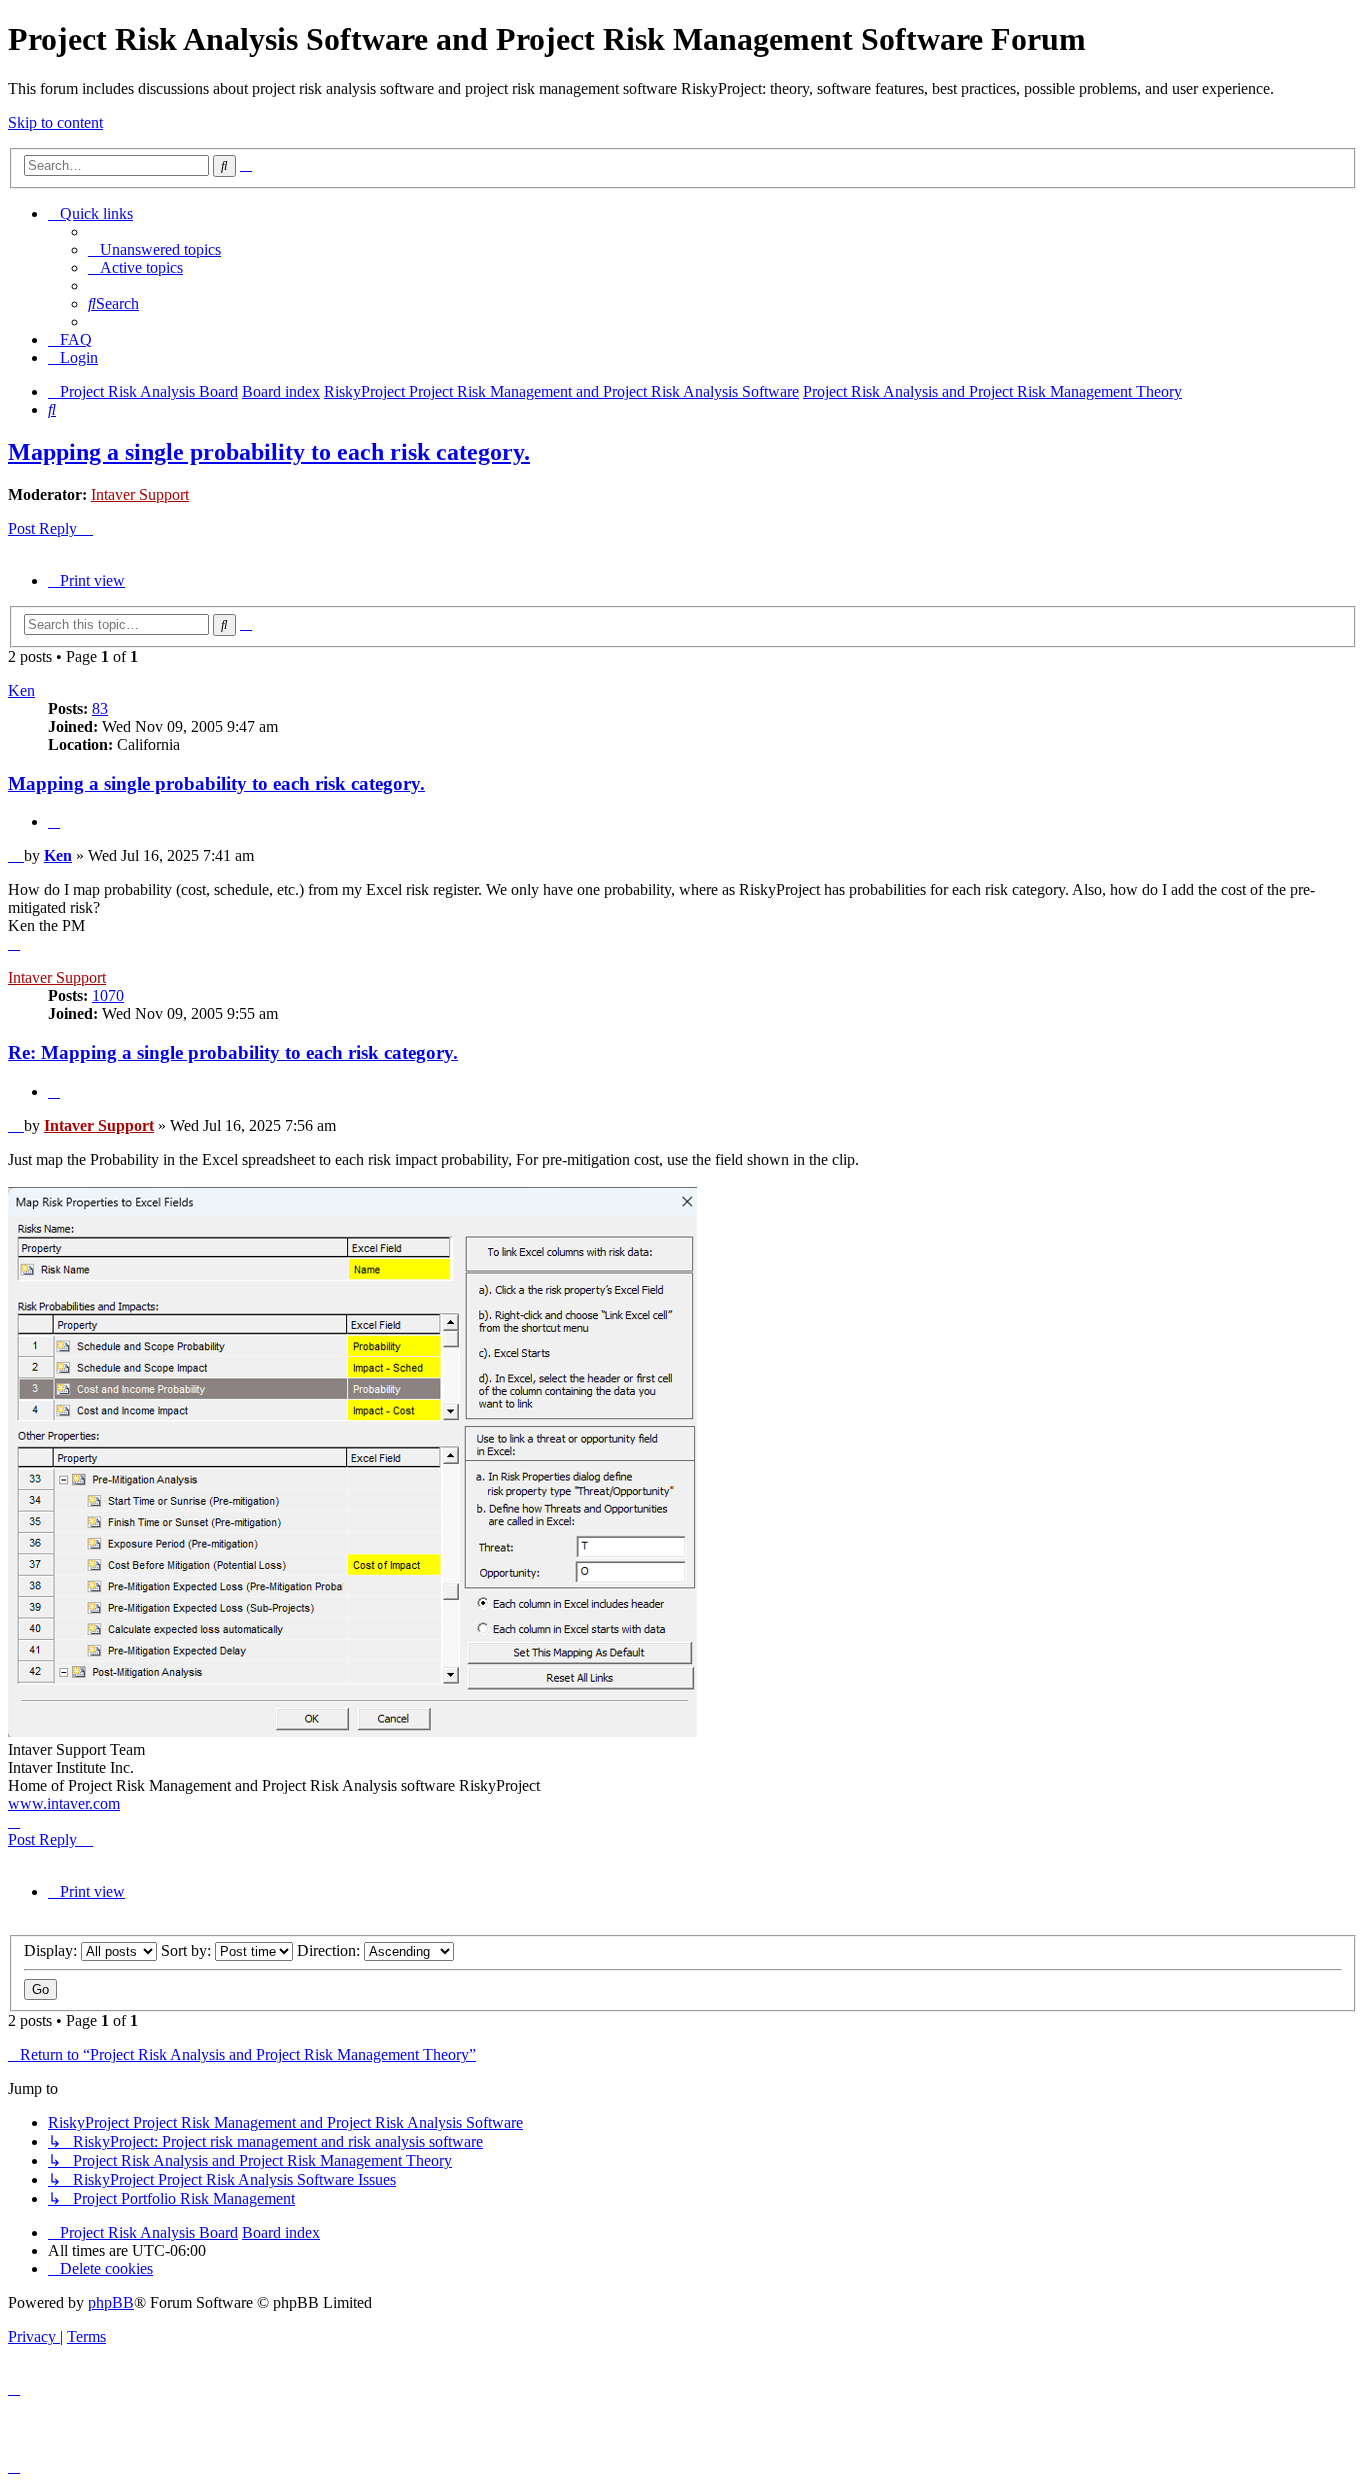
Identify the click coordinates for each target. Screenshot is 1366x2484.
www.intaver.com (64, 1803)
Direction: (330, 1950)
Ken (21, 690)
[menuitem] (154, 249)
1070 (108, 995)
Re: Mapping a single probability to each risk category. (233, 1052)
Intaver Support (140, 494)
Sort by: (188, 1950)
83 (100, 708)
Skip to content (55, 122)
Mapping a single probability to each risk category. (269, 452)
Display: (52, 1950)
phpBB (111, 2302)
